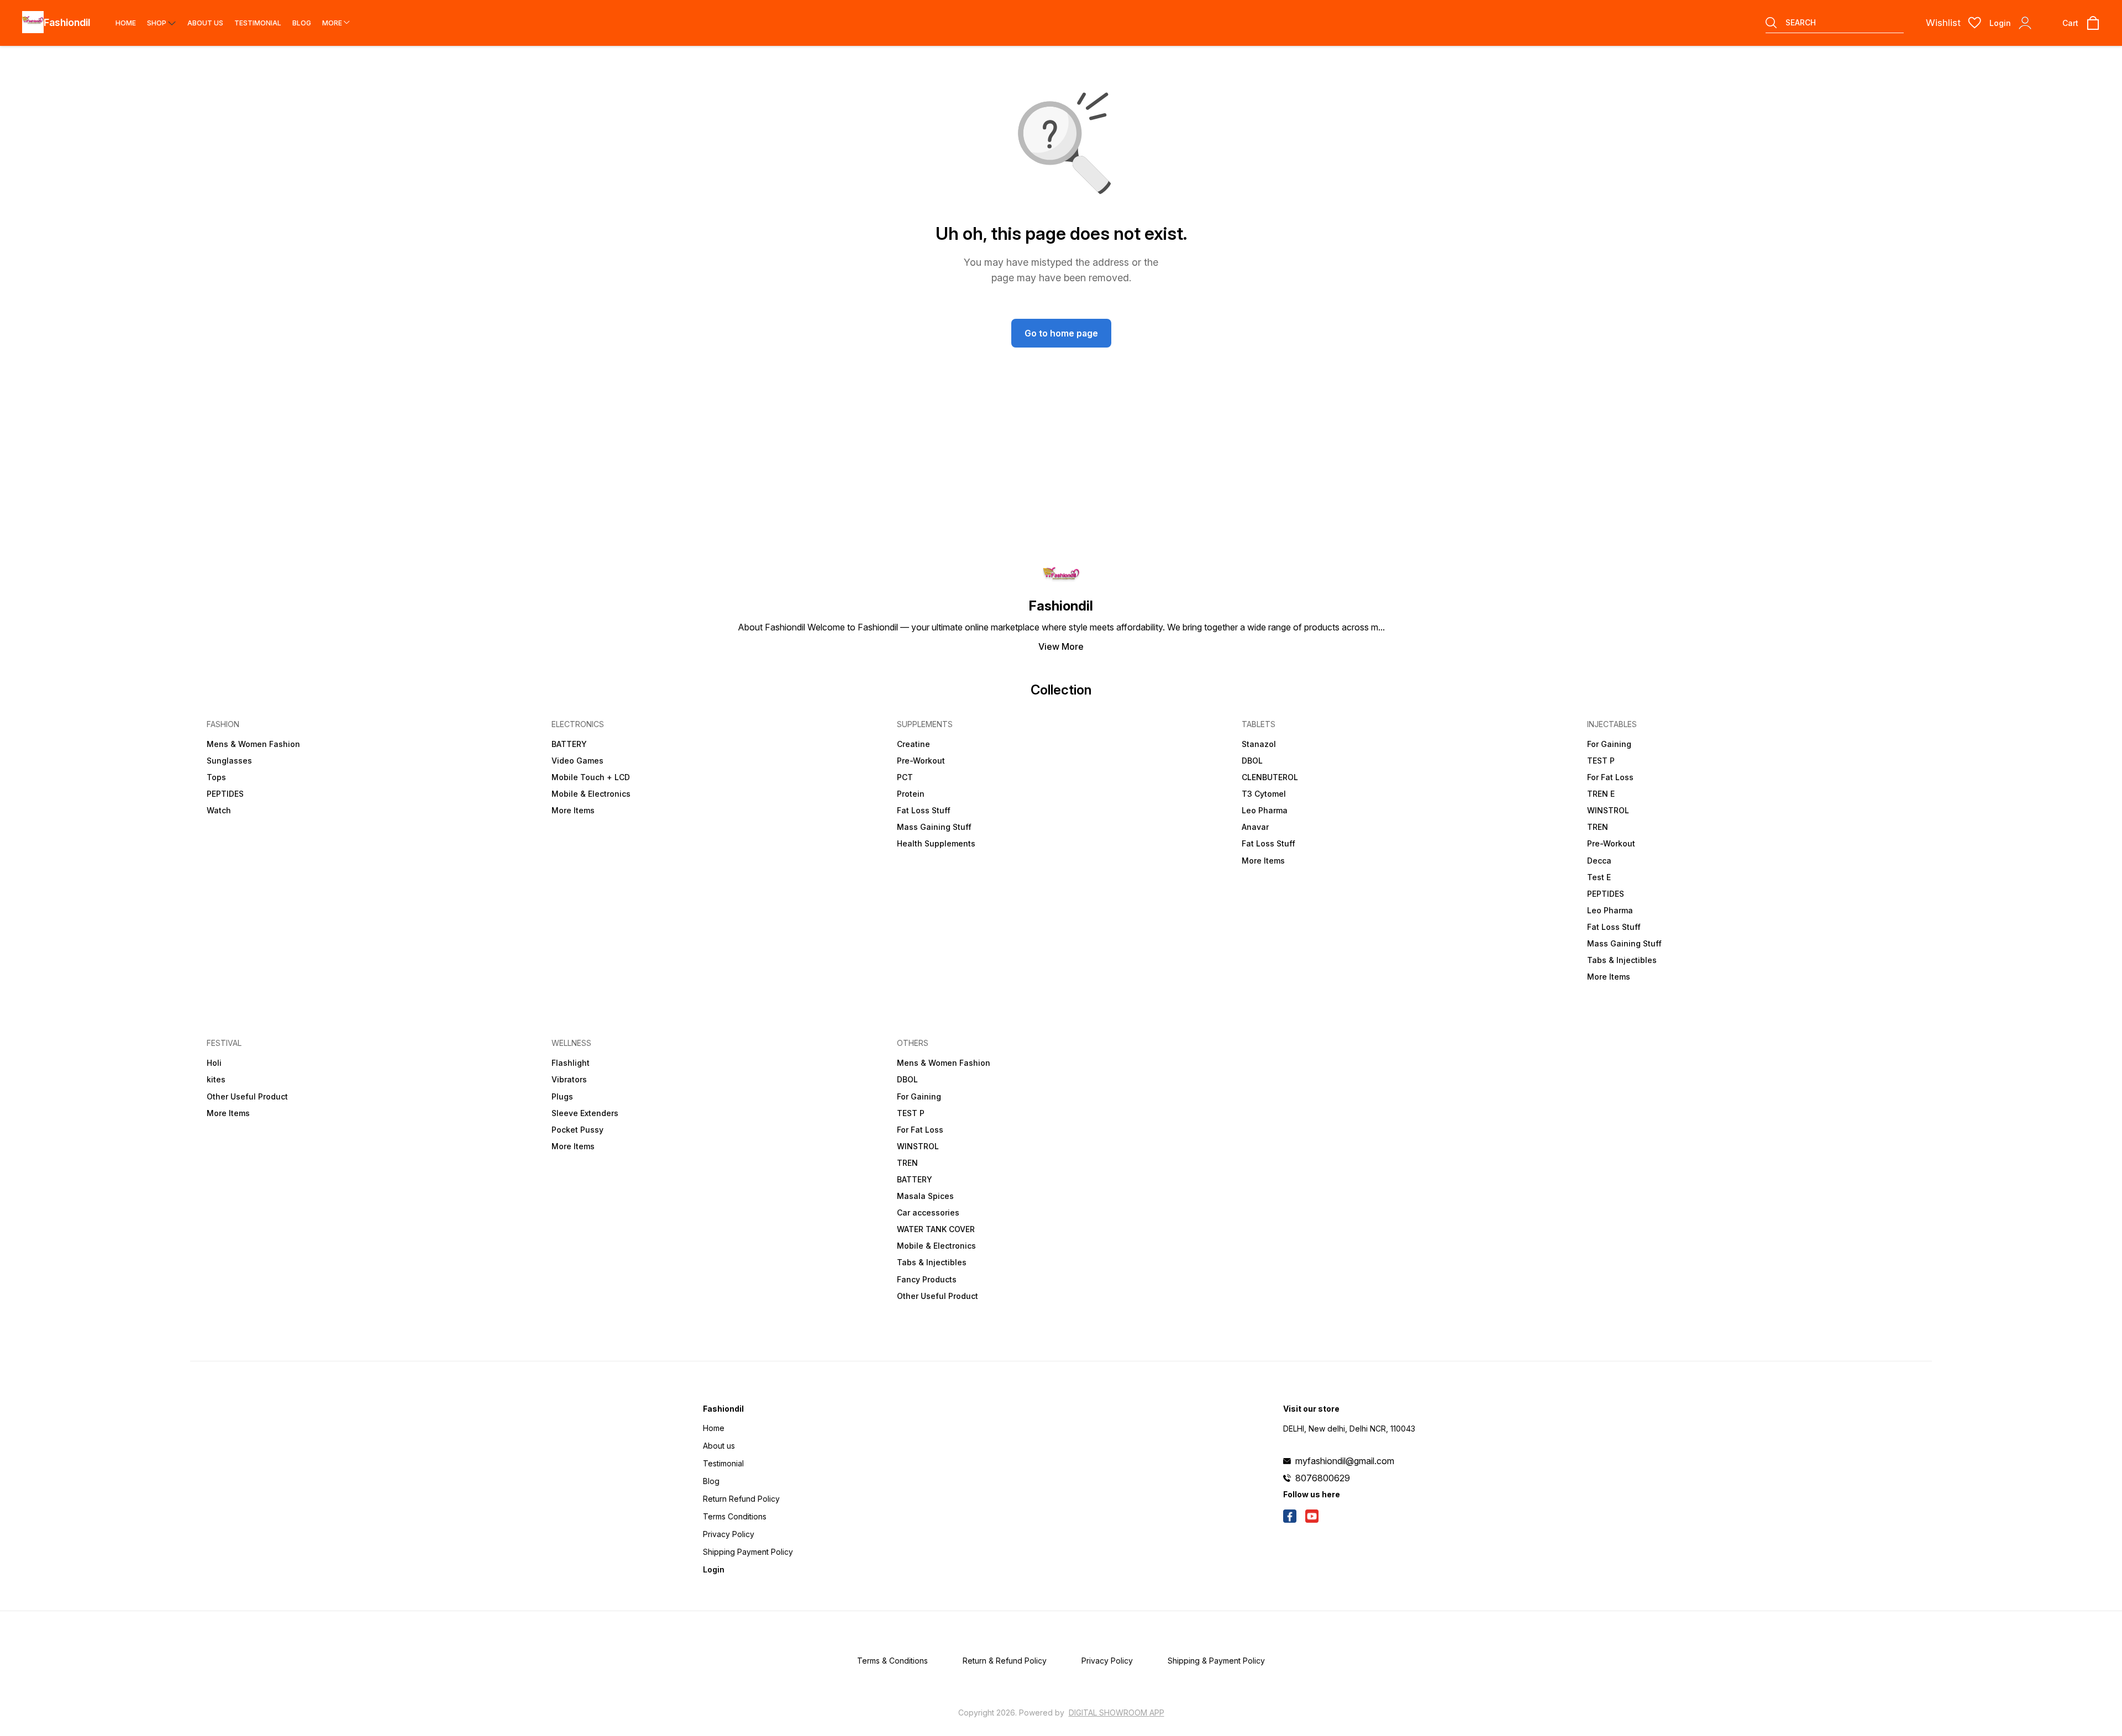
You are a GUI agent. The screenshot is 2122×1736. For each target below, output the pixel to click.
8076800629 (1323, 1478)
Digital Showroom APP (1117, 1713)
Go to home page (1061, 333)
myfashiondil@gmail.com (1345, 1461)
